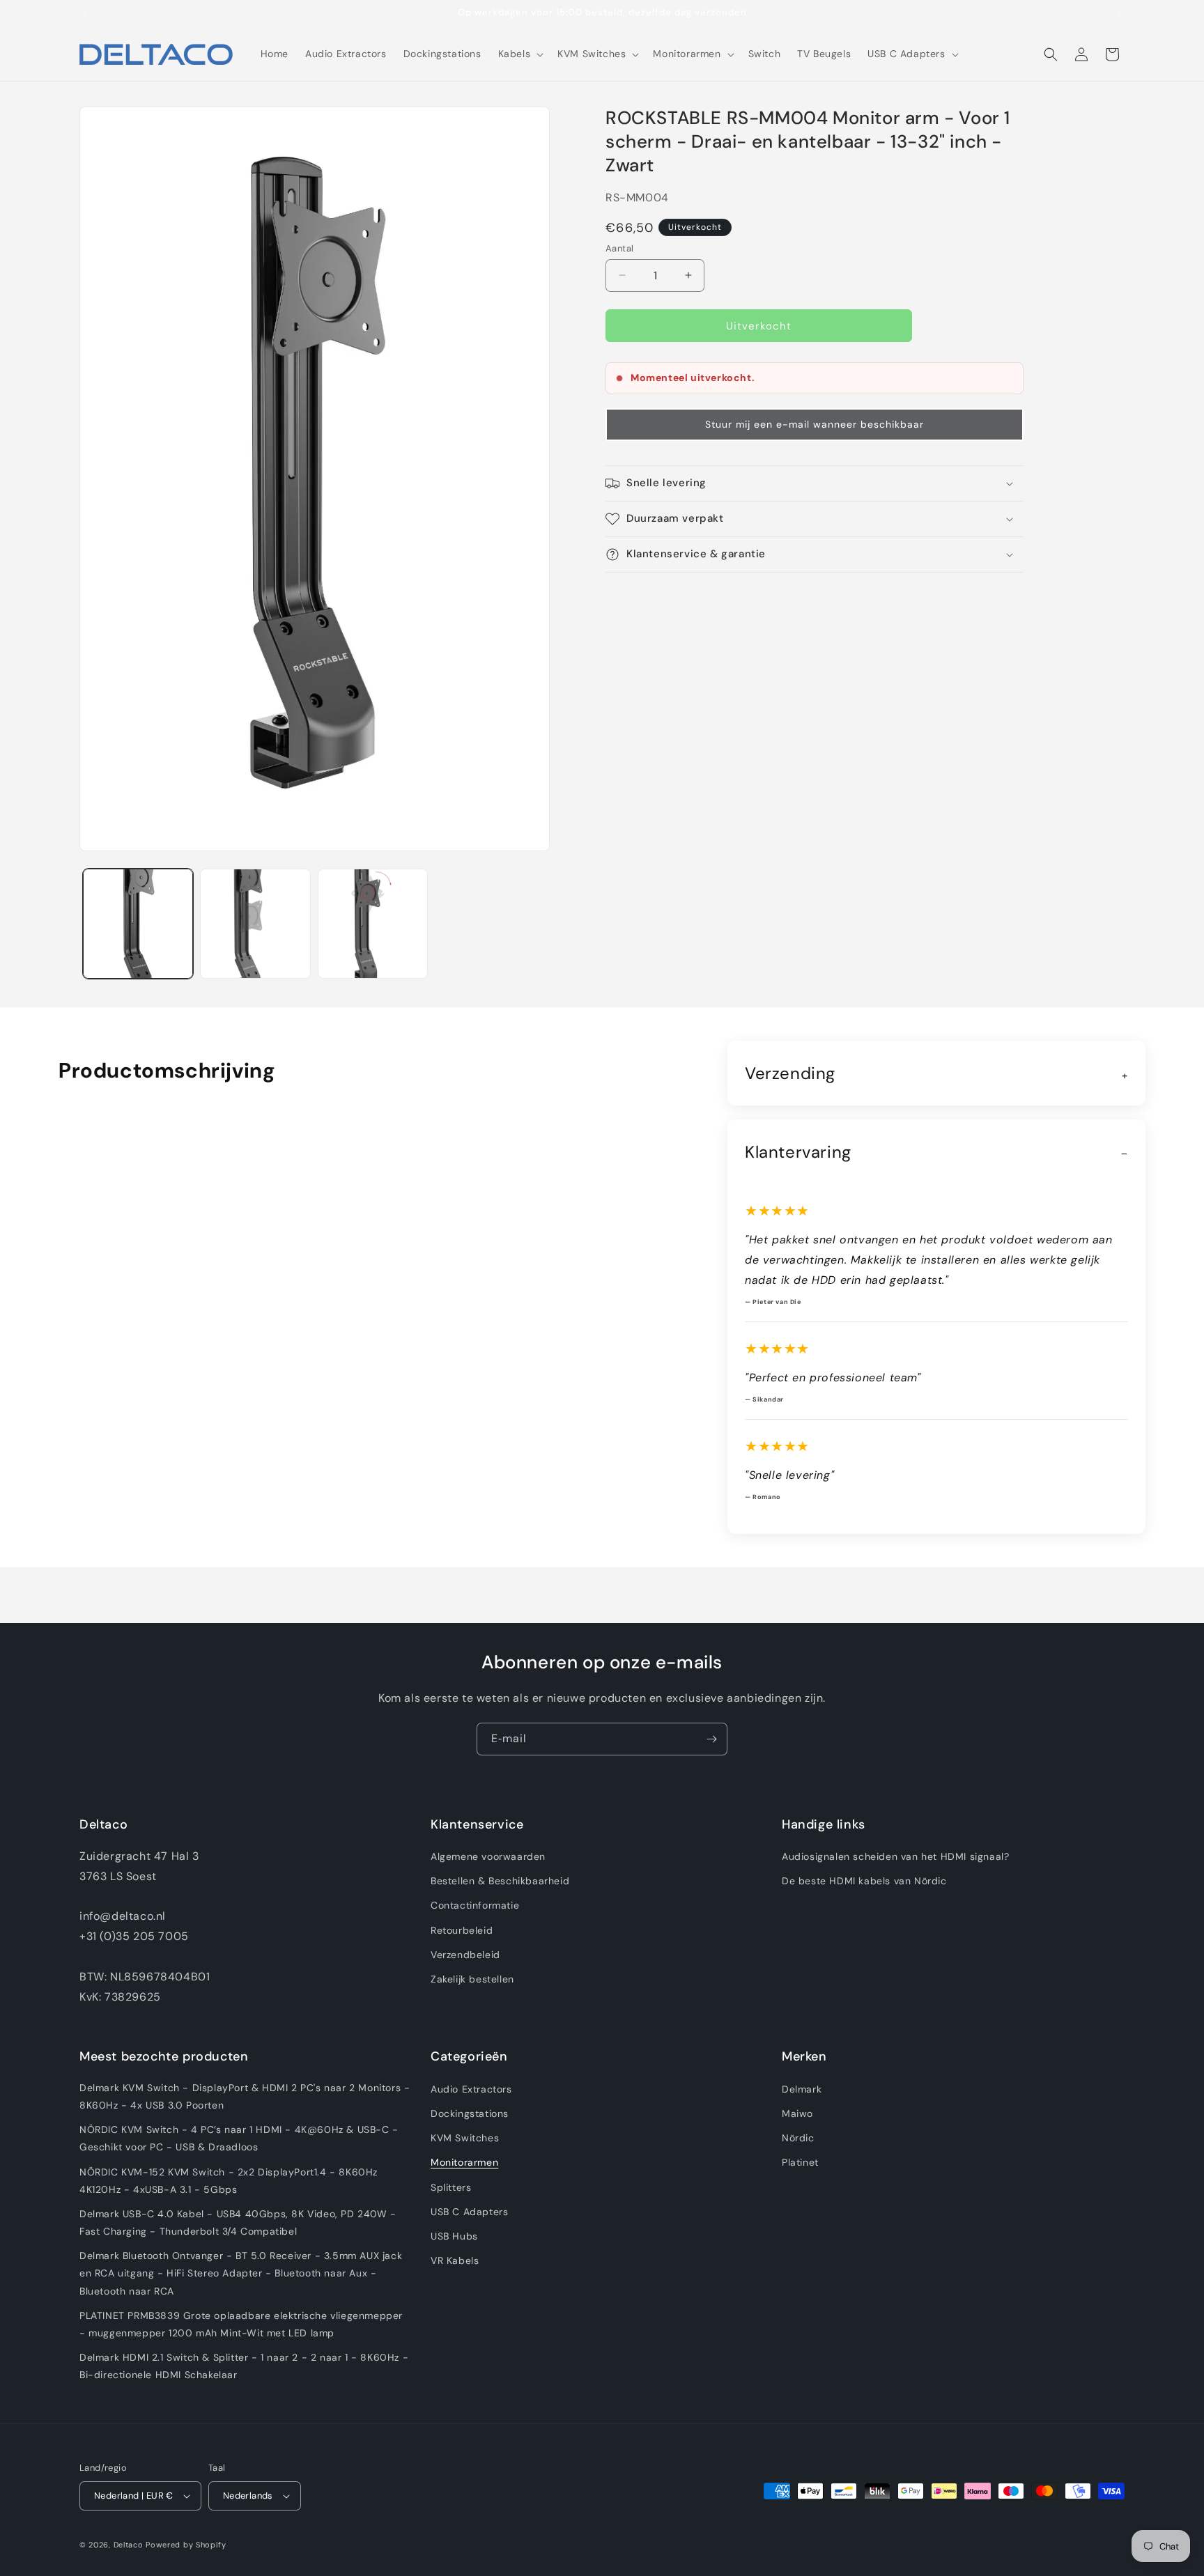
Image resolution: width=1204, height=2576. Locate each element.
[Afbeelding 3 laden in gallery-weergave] (373, 924)
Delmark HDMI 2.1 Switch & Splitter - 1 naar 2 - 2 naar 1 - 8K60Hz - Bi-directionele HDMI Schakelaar (244, 2366)
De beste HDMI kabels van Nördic (864, 1881)
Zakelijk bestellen (472, 1979)
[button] (520, 54)
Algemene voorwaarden (488, 1856)
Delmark (802, 2089)
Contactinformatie (475, 1905)
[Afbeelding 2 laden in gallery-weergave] (255, 924)
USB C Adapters (469, 2212)
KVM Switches (465, 2138)
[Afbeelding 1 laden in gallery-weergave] (138, 924)
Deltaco (129, 2545)
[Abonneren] (711, 1739)
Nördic (798, 2138)
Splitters (451, 2187)
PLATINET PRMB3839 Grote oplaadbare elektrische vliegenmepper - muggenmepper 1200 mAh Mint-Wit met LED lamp (241, 2324)
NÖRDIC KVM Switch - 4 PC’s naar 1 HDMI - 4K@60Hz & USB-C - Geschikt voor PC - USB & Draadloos (239, 2138)
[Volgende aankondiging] (1120, 13)
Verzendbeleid (465, 1955)
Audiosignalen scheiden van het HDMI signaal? (895, 1856)
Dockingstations (470, 2113)
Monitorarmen (464, 2162)
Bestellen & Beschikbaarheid (500, 1881)
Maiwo (797, 2113)
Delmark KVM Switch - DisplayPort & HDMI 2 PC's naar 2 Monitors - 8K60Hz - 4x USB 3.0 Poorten (245, 2096)
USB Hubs (454, 2236)
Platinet (800, 2162)
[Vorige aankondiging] (84, 13)
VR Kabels (455, 2260)
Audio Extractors (471, 2089)
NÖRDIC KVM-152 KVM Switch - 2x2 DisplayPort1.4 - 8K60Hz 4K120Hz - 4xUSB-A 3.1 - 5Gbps (229, 2181)
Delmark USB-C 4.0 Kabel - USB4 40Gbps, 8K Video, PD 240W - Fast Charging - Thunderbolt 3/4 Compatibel (238, 2222)
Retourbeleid (462, 1930)
